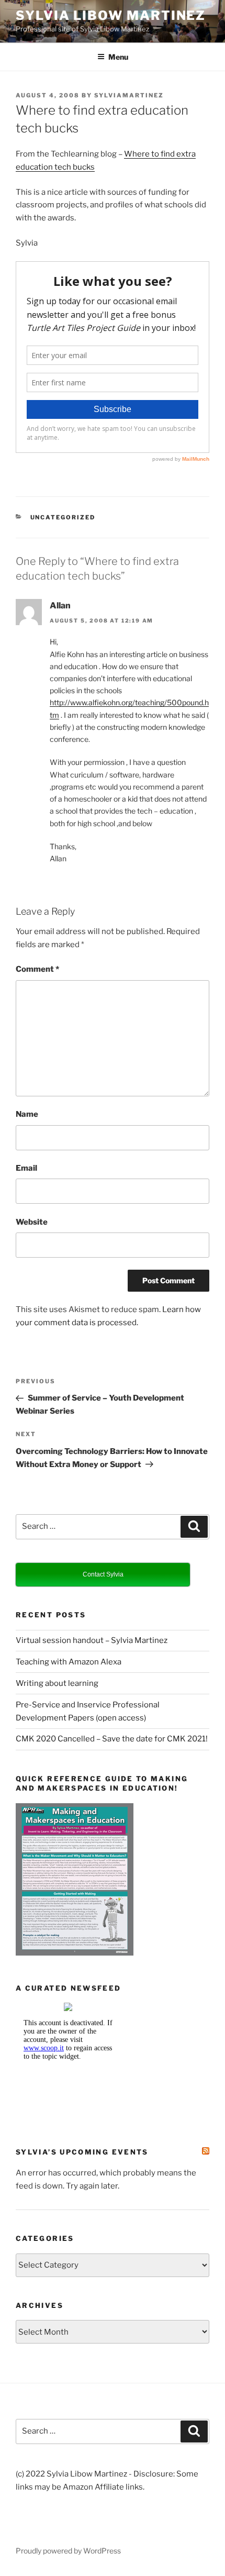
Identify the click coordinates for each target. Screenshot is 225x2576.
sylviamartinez (129, 95)
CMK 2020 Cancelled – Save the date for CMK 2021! (112, 1739)
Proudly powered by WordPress (68, 2551)
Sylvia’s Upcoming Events (82, 2152)
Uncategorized (63, 517)
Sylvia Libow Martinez (111, 15)
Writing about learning (57, 1683)
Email (26, 1168)
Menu (118, 57)
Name (27, 1114)
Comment (37, 969)
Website (32, 1222)
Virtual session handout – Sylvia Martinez (92, 1640)
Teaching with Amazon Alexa (69, 1662)
